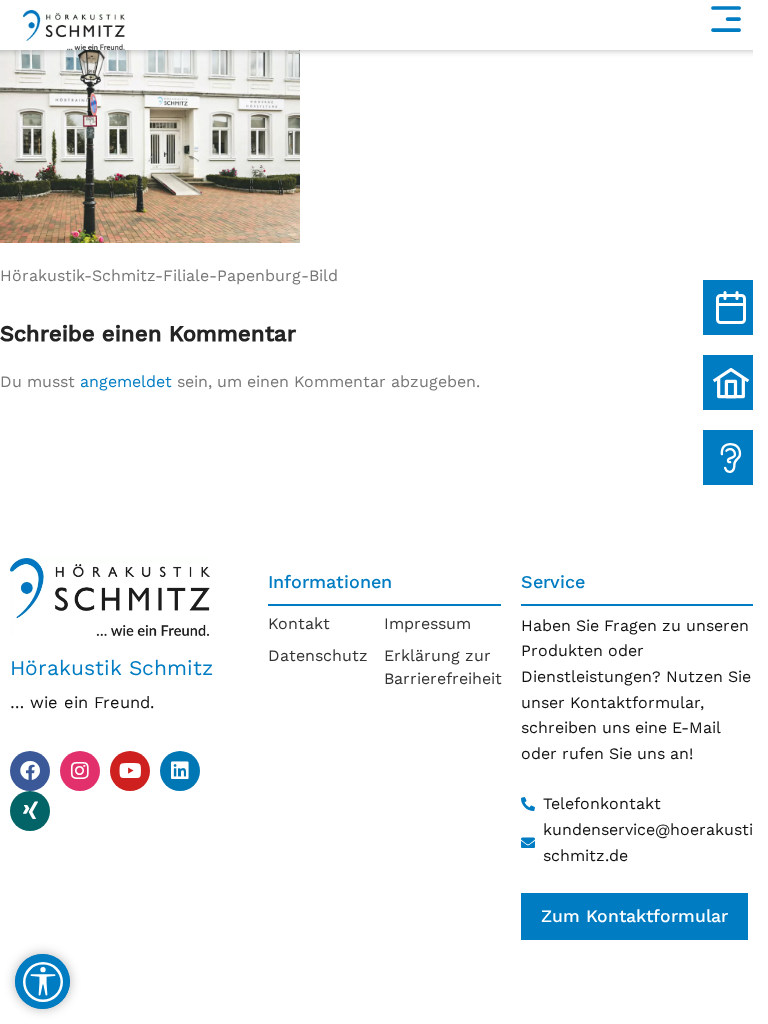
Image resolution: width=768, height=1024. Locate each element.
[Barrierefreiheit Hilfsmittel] (42, 981)
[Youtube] (130, 771)
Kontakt (299, 623)
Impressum (427, 623)
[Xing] (30, 811)
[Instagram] (80, 771)
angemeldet (126, 381)
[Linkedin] (180, 771)
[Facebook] (30, 771)
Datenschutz (318, 655)
